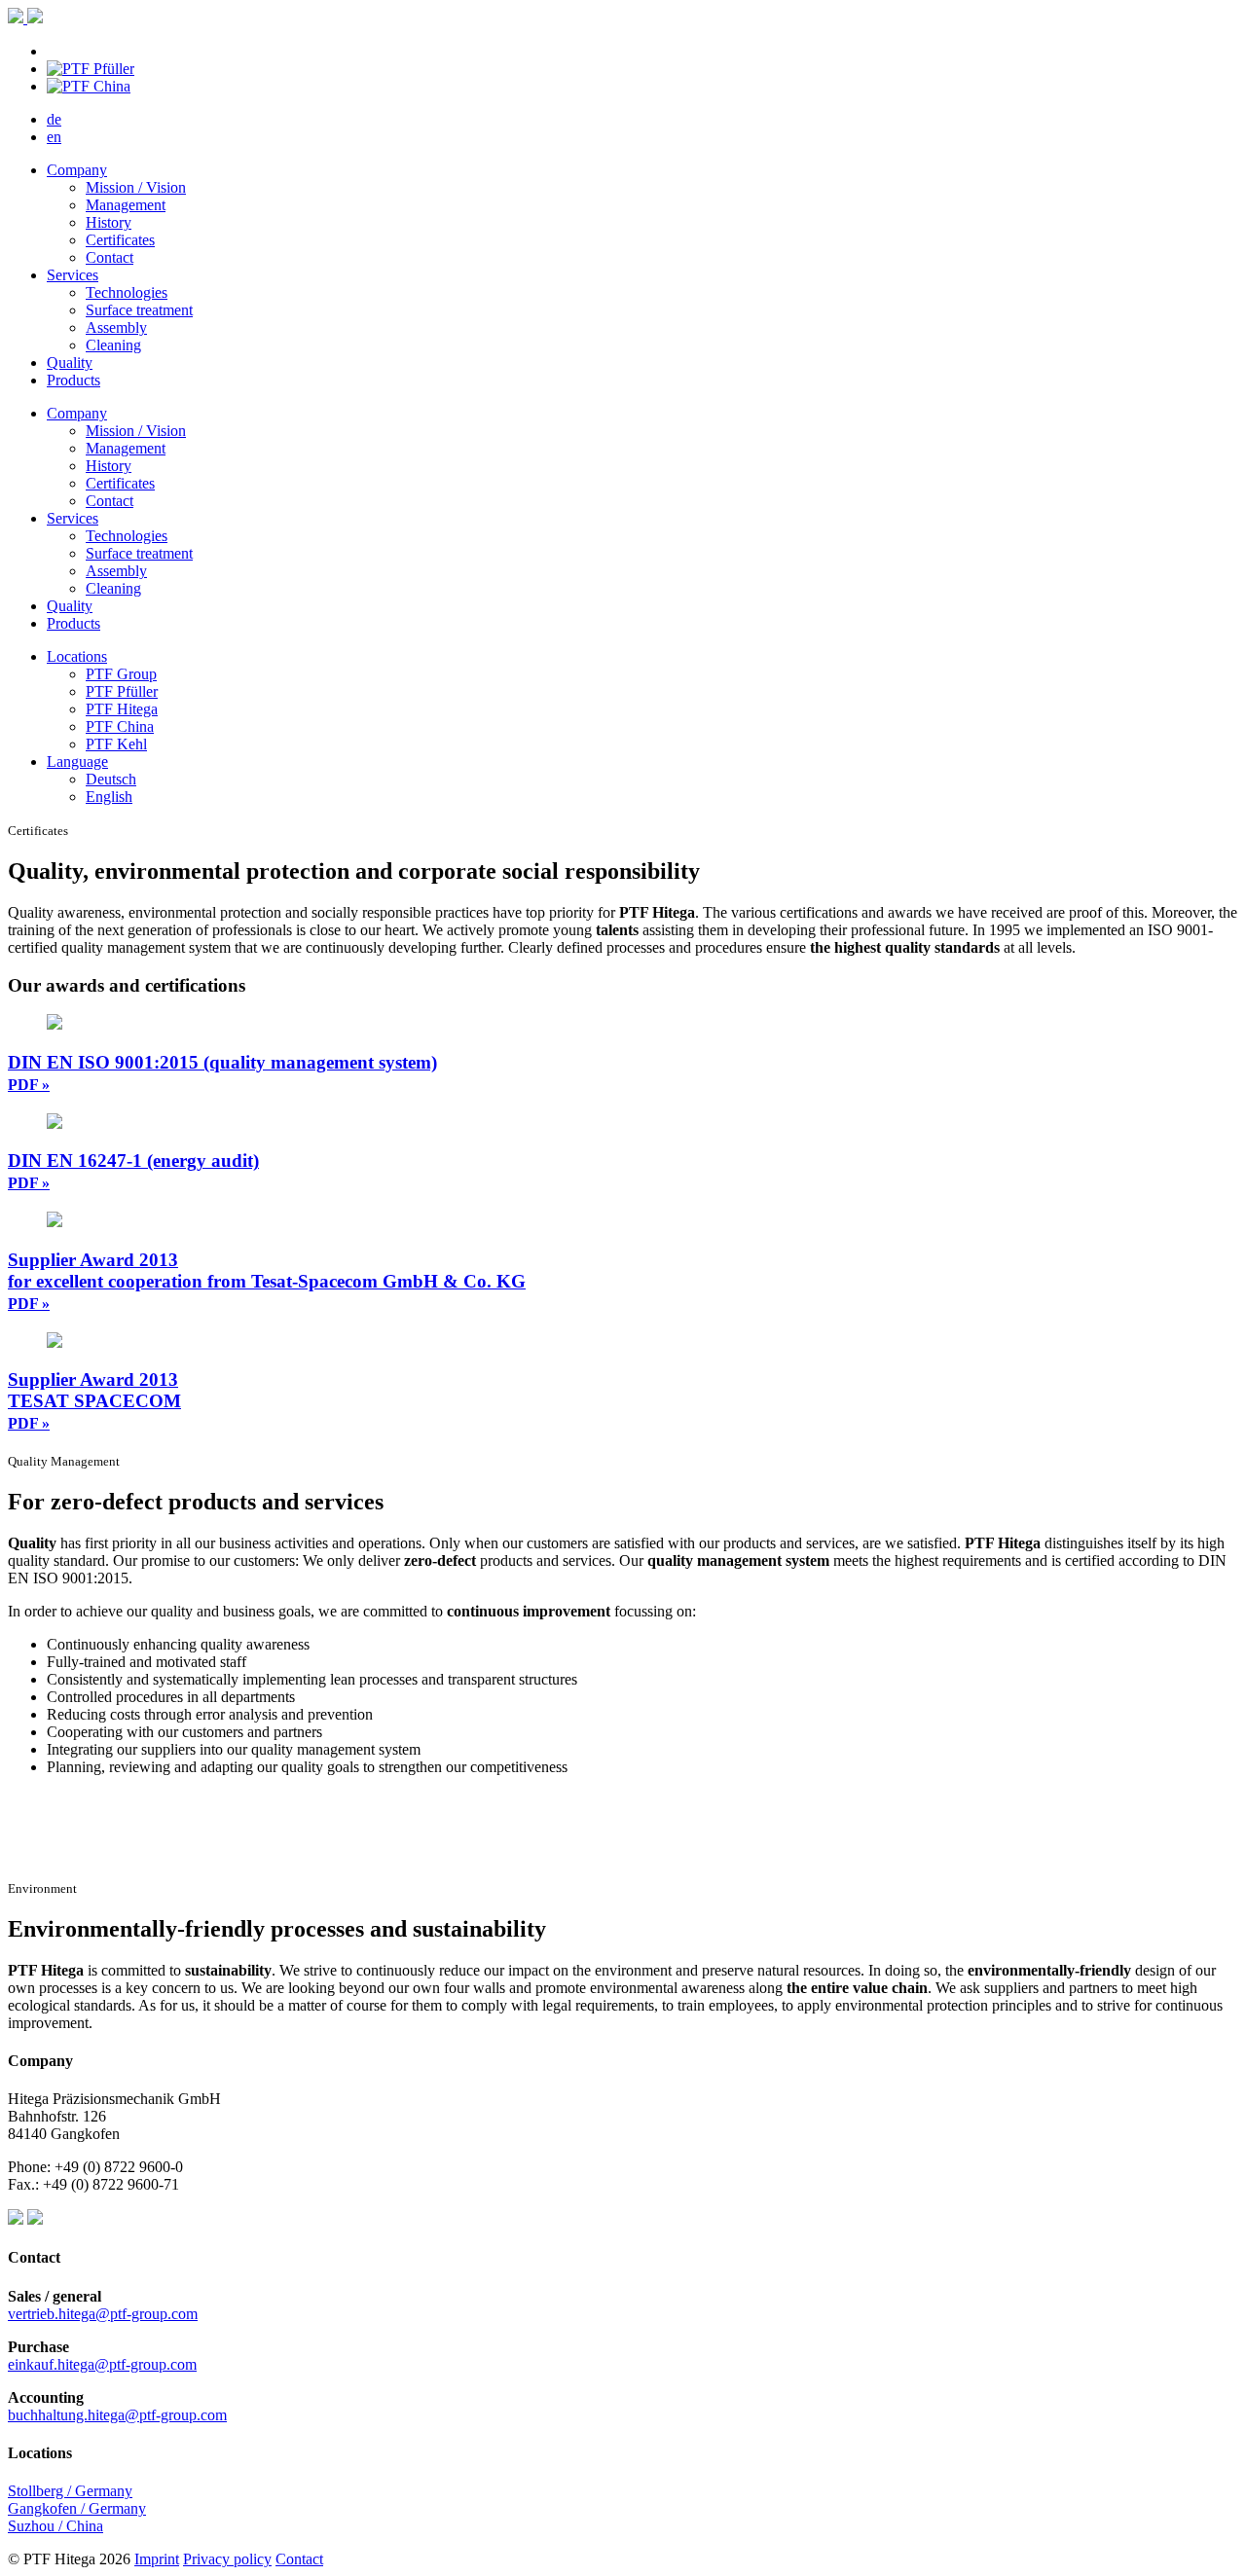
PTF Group (121, 674)
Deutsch (111, 779)
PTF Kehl (116, 744)
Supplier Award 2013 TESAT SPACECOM (94, 1400)
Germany (117, 2508)
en (54, 137)
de (54, 119)
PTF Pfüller (122, 691)
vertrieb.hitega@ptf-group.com (103, 2314)
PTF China (120, 726)
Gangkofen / (48, 2508)
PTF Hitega (122, 709)
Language (77, 762)
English (109, 797)
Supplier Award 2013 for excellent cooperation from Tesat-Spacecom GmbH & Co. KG (267, 1281)
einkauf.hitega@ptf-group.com (102, 2364)
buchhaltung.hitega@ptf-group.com (117, 2415)
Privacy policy (227, 2559)
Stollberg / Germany (70, 2491)
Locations (77, 656)
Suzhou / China (55, 2526)
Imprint (157, 2559)
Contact (299, 2559)
